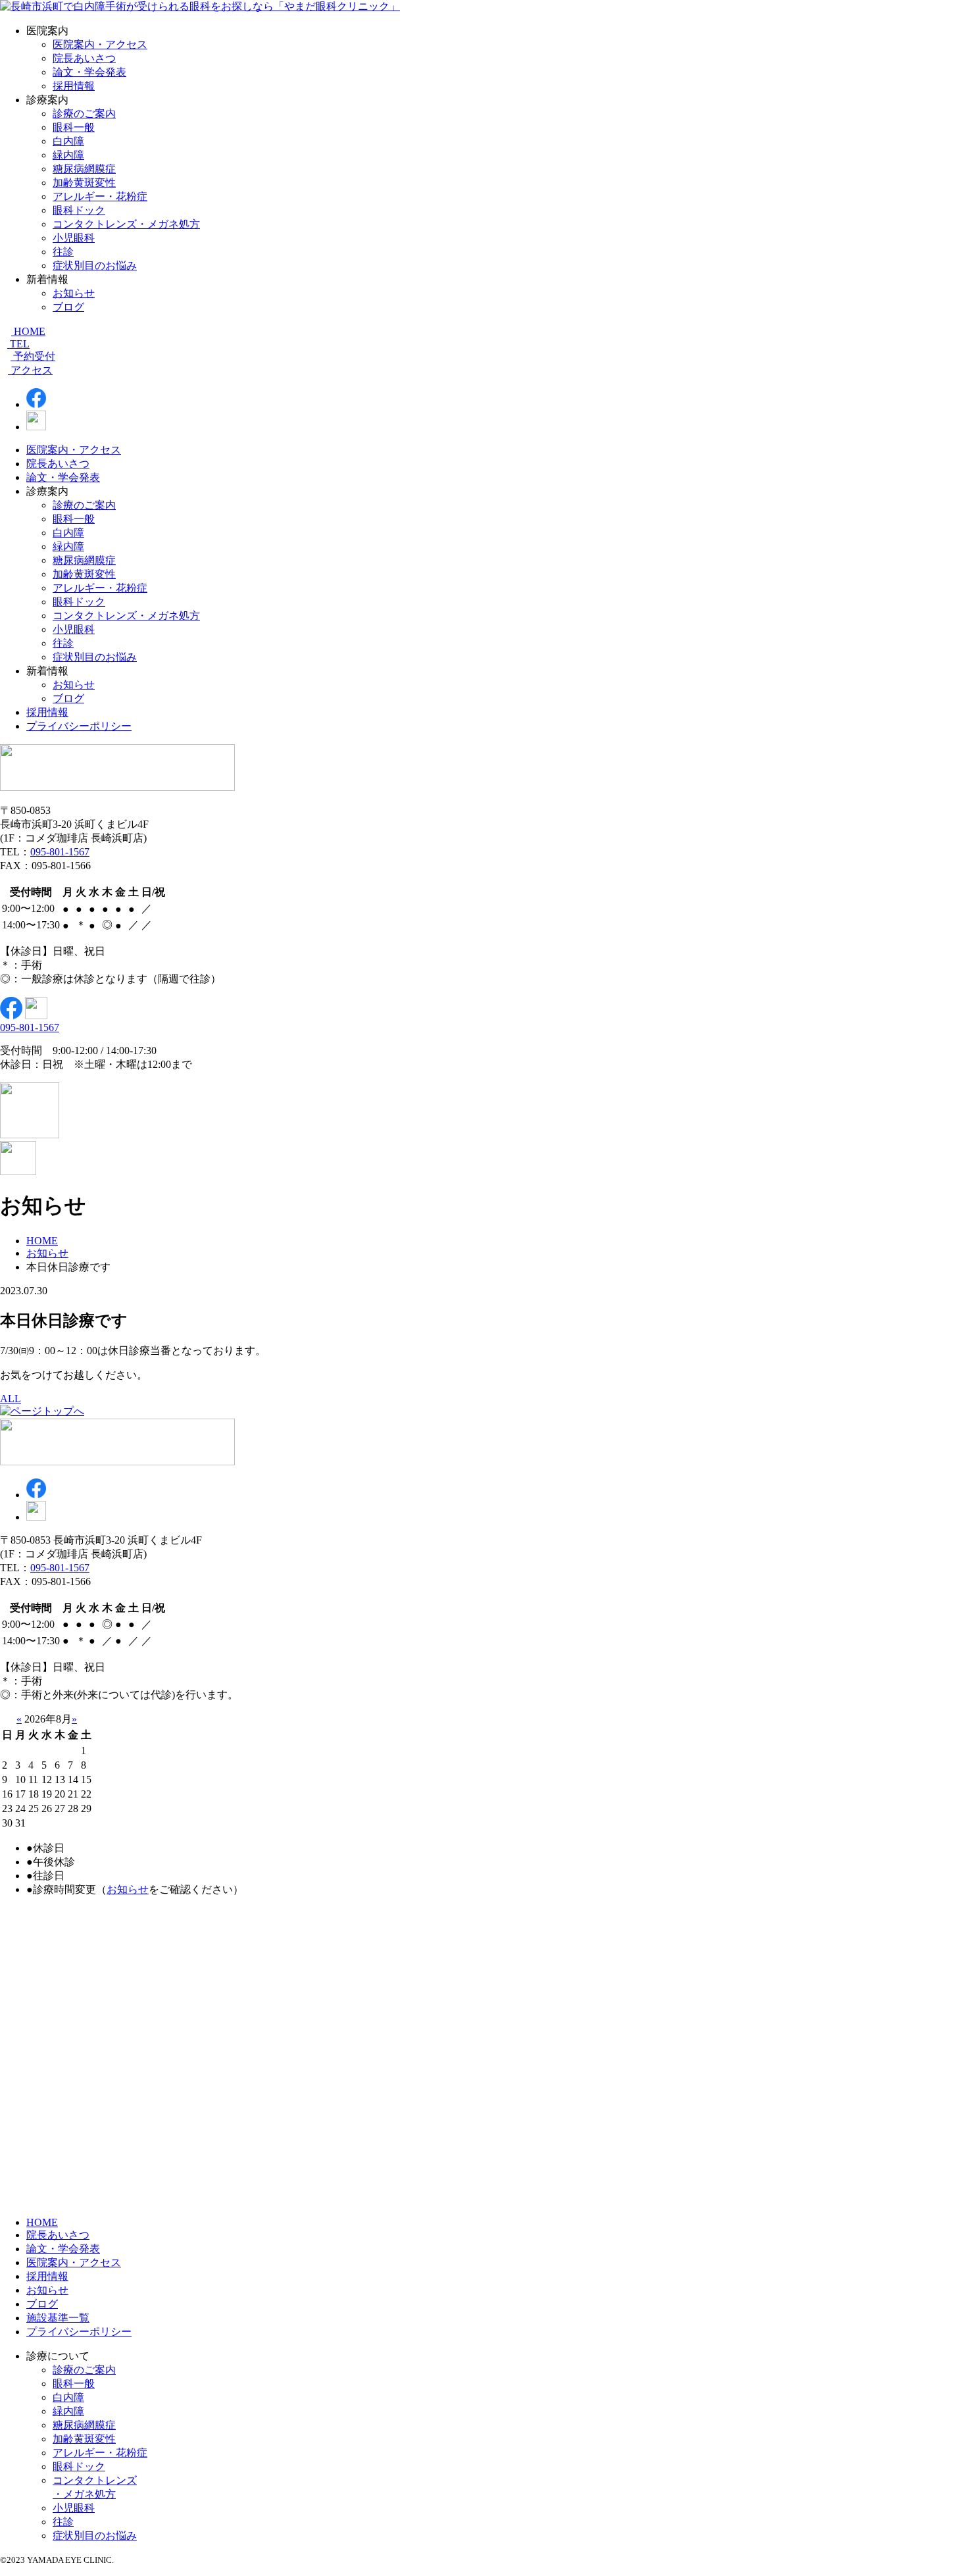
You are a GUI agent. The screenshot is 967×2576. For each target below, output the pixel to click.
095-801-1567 (60, 852)
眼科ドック (79, 210)
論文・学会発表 (89, 72)
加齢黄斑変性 (84, 183)
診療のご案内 (84, 114)
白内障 (68, 141)
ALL (11, 1399)
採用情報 (74, 86)
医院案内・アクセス (100, 44)
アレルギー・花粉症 (100, 196)
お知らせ (74, 293)
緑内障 (68, 155)
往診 (63, 252)
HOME (42, 2222)
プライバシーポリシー (79, 726)
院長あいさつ (84, 58)
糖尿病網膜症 (84, 169)
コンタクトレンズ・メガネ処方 (126, 224)
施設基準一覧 (58, 2318)
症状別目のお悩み (95, 265)
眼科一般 (74, 127)
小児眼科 (74, 238)
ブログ (68, 307)
